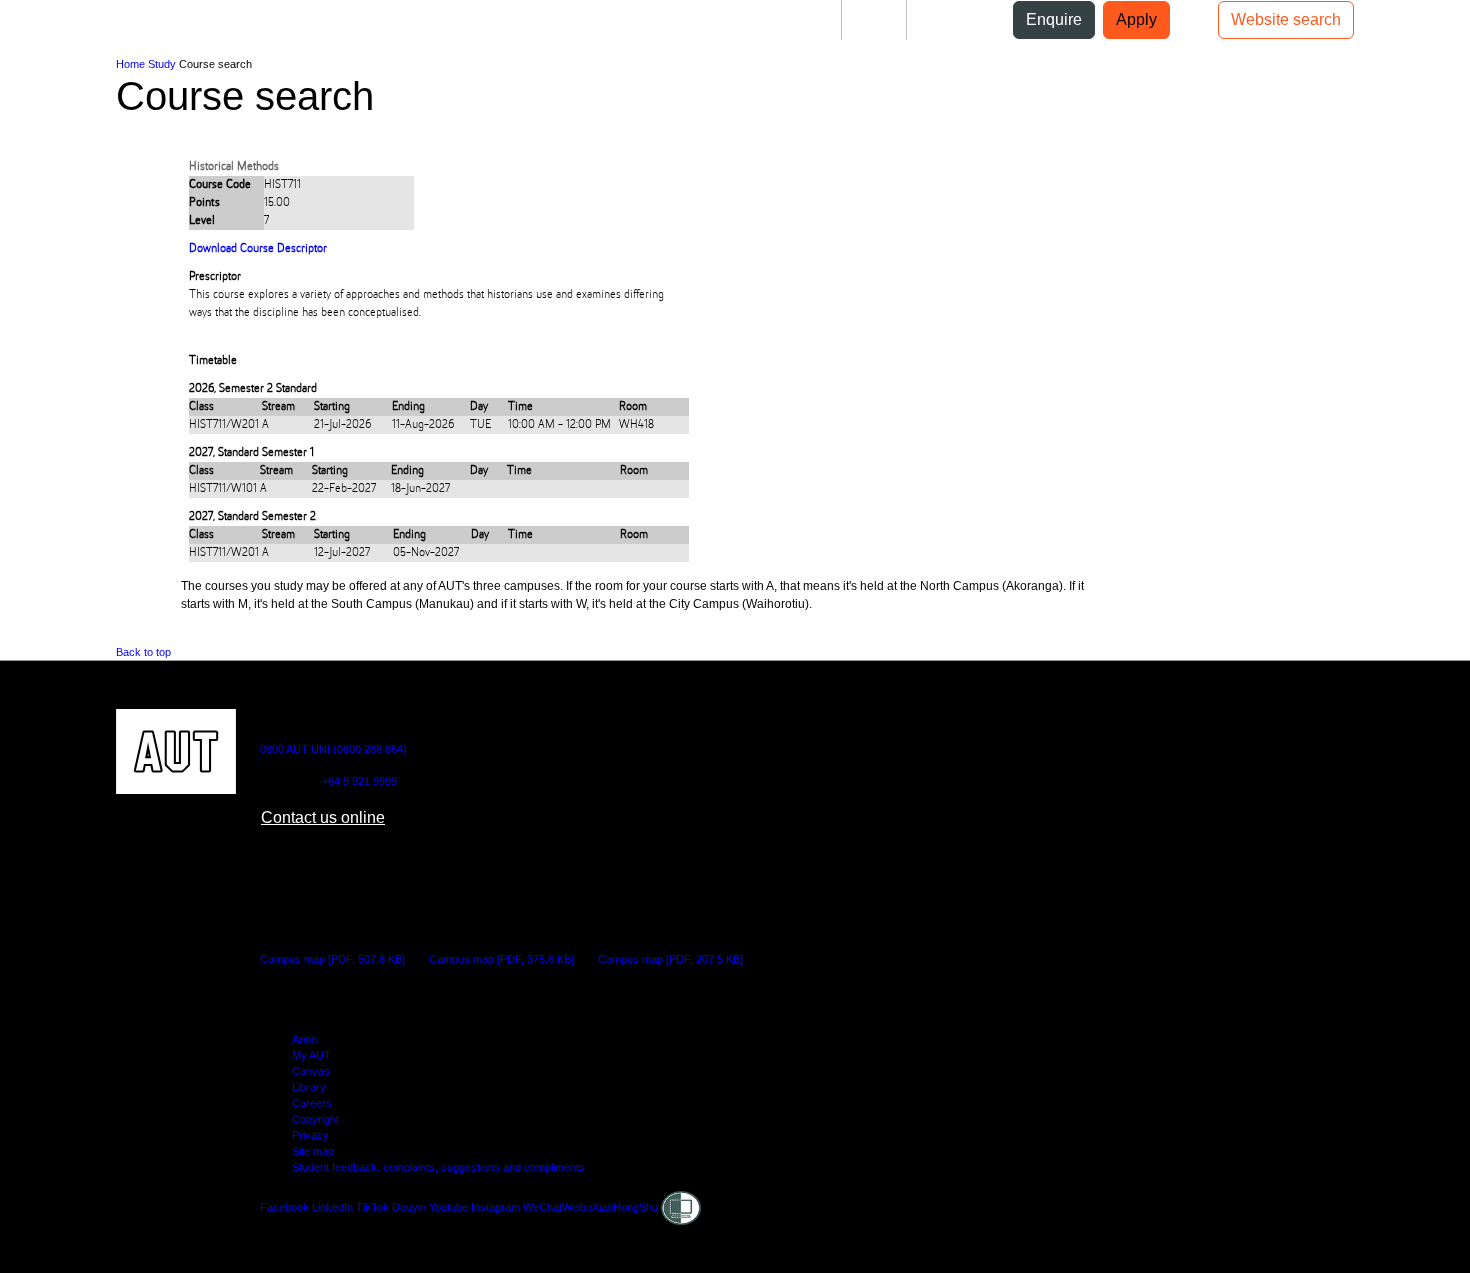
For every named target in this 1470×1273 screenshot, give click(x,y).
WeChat (542, 1207)
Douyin (409, 1207)
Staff (874, 19)
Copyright (315, 1119)
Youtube (448, 1207)
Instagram (495, 1207)
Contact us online (323, 817)
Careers (312, 1103)
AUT (31, 28)
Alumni (948, 19)
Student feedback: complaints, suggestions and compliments (438, 1167)
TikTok (372, 1207)
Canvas (311, 1071)
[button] (82, 28)
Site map (313, 1151)
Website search (1286, 19)
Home (130, 64)
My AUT (311, 1055)
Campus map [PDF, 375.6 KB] (501, 959)
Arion (304, 1039)
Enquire (1054, 19)
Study (162, 64)
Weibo (577, 1207)
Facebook (284, 1207)
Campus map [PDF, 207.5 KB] (670, 959)
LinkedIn (332, 1207)
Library (309, 1087)
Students (793, 19)
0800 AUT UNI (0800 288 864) (333, 749)
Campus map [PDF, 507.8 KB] (332, 959)
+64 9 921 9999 (359, 781)
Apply (1136, 19)
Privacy (310, 1135)
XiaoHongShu (625, 1207)
